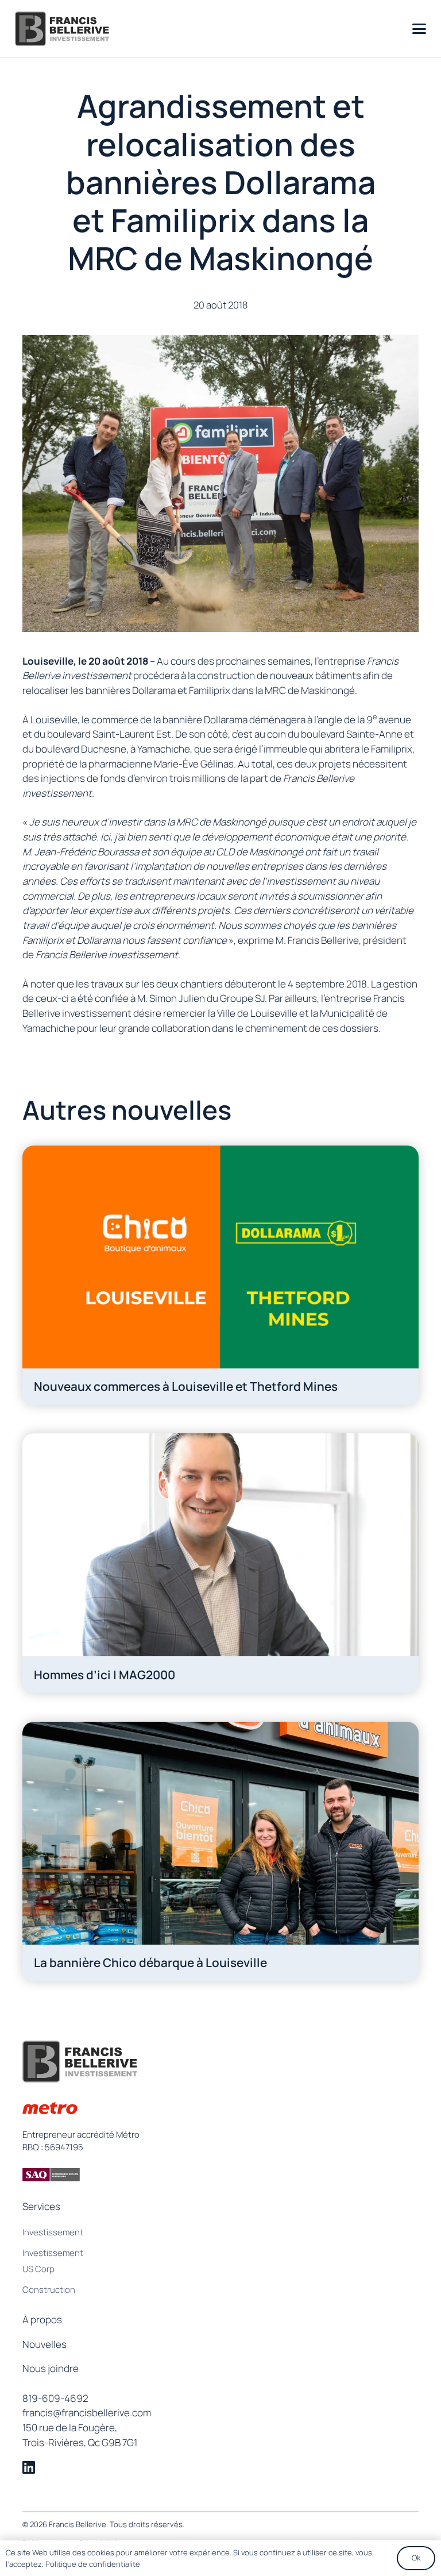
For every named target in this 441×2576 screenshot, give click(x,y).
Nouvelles (45, 2344)
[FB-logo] (62, 29)
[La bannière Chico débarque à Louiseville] (220, 1852)
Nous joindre (51, 2368)
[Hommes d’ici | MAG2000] (220, 1563)
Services (41, 2206)
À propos (42, 2319)
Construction (49, 2289)
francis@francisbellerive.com (87, 2413)
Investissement (53, 2232)
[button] (419, 29)
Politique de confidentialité (93, 2564)
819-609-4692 (55, 2398)
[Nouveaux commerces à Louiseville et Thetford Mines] (220, 1275)
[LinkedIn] (29, 2468)
